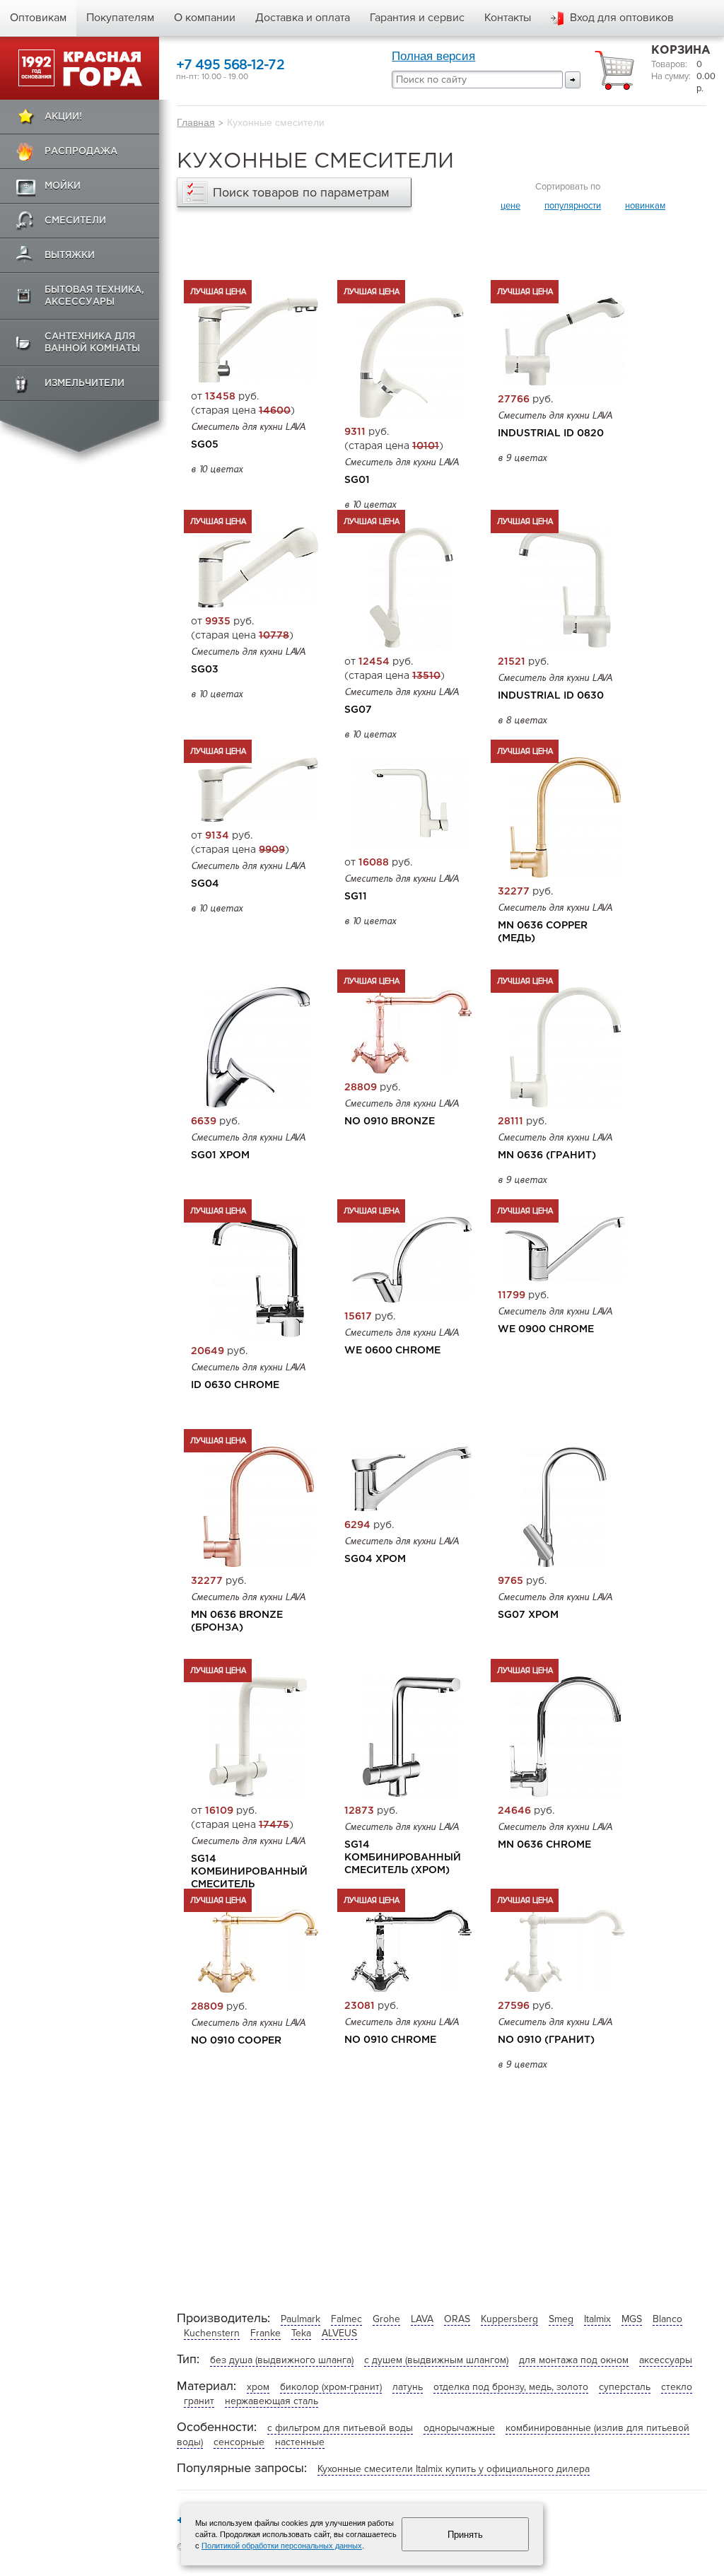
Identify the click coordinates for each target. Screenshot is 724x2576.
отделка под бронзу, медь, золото (511, 2387)
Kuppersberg (509, 2319)
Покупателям (120, 18)
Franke (265, 2333)
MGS (632, 2319)
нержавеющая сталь (271, 2401)
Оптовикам (38, 18)
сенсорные (239, 2442)
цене (510, 206)
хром (258, 2387)
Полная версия (433, 56)
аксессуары (666, 2360)
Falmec (346, 2319)
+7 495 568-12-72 (230, 65)
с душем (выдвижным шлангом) (436, 2360)
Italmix (597, 2319)
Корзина (681, 51)
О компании (205, 18)
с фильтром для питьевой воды (340, 2428)
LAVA (422, 2319)
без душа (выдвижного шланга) (282, 2360)
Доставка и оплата (303, 18)
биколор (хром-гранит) (331, 2387)
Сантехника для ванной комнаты (92, 343)
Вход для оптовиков (622, 18)
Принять (465, 2535)
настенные (300, 2442)
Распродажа (81, 152)
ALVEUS (339, 2333)
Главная (196, 122)
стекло (677, 2387)
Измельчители (84, 384)
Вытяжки (70, 256)
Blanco (667, 2319)
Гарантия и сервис (417, 18)
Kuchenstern (212, 2333)
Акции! (63, 117)
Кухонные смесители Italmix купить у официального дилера (454, 2469)
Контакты (508, 18)
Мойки (63, 186)
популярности (573, 206)
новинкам (645, 206)
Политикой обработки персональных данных (282, 2546)
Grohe (386, 2319)
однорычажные (459, 2428)
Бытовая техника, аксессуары (94, 296)
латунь (408, 2387)
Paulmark (300, 2319)
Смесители (75, 221)
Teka (301, 2333)
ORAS (457, 2319)
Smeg (561, 2319)
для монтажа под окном (574, 2360)
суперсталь (625, 2387)
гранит (199, 2401)
